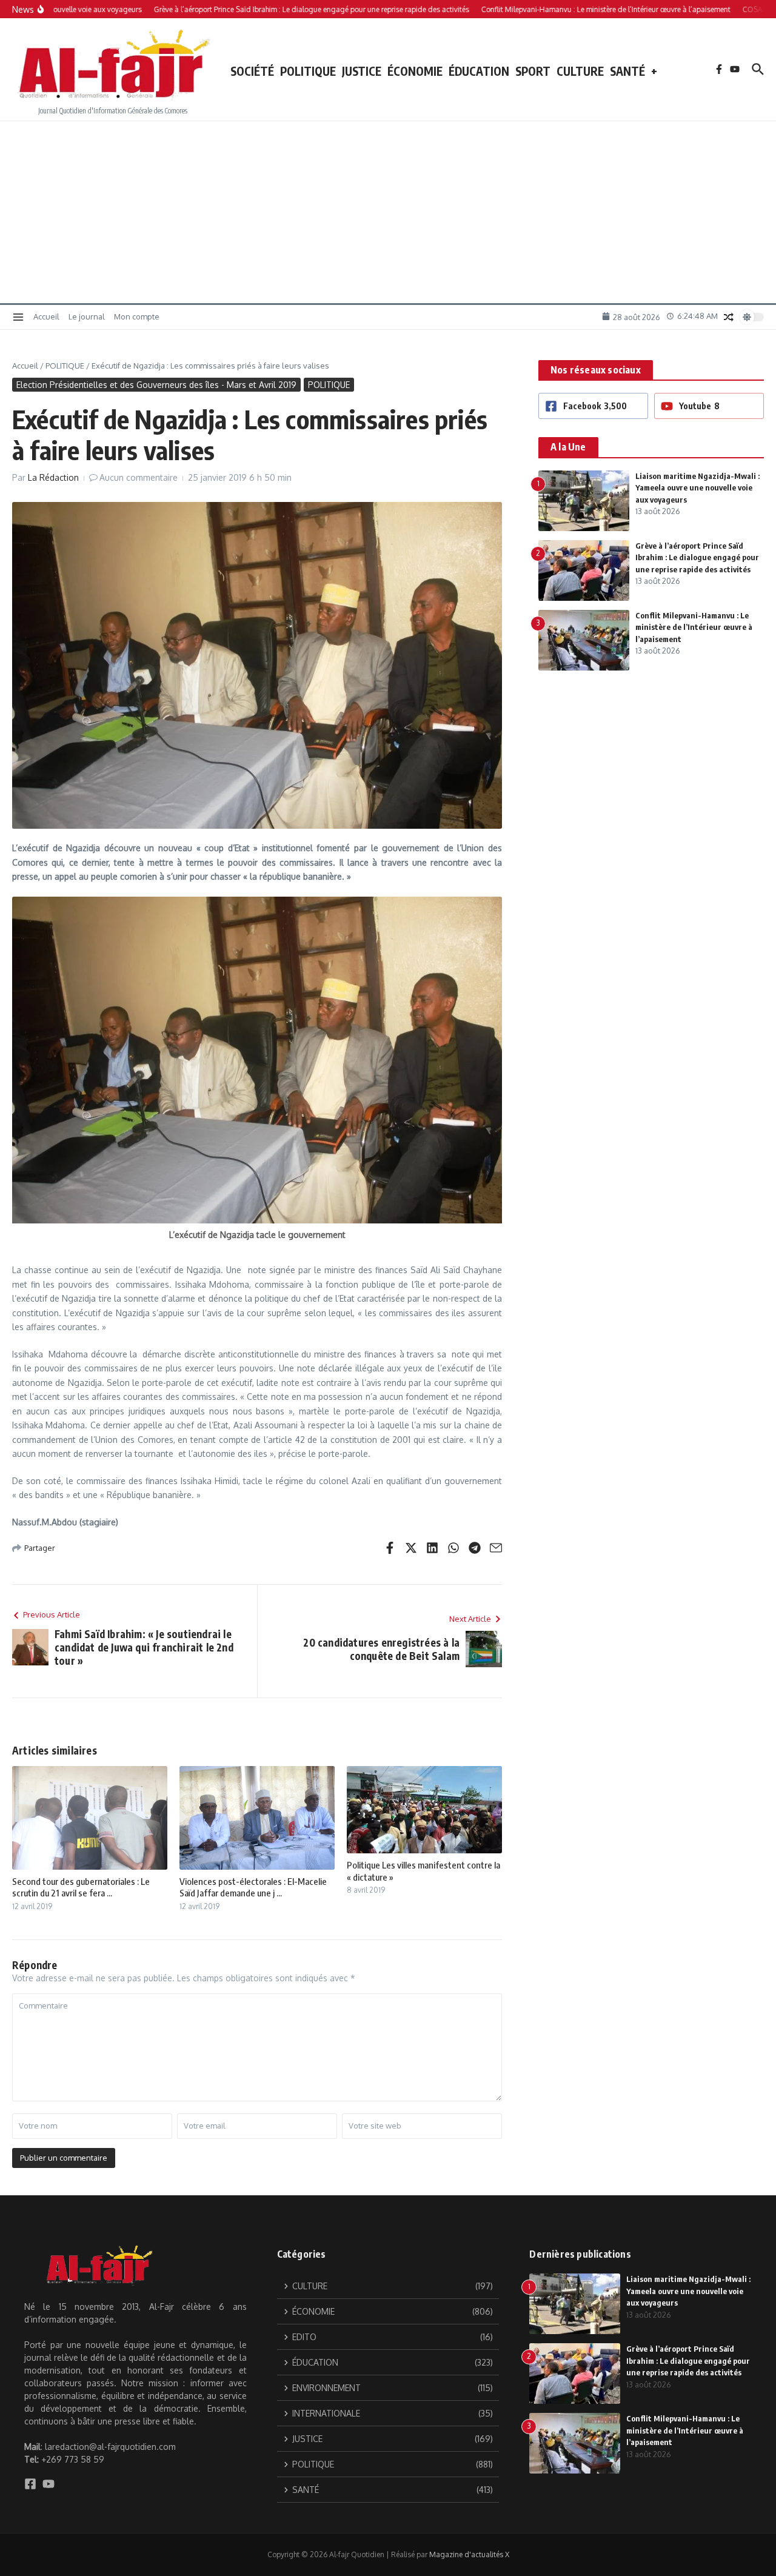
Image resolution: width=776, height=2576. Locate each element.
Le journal (87, 316)
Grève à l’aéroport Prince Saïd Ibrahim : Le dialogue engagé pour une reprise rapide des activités (697, 557)
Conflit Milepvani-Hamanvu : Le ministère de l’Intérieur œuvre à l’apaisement (694, 627)
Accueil (46, 316)
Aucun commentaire (139, 477)
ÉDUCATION (479, 71)
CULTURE (580, 71)
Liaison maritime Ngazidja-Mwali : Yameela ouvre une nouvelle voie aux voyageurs (697, 488)
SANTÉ (627, 71)
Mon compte (137, 316)
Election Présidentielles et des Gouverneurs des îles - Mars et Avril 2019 (156, 385)
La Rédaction (53, 477)
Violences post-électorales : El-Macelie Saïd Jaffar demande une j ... (253, 1887)
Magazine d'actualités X (469, 2554)
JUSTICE (362, 71)
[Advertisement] (388, 212)
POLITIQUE (308, 71)
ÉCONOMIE (415, 71)
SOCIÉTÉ (252, 71)
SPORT (533, 71)
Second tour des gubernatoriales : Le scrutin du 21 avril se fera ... (81, 1887)
